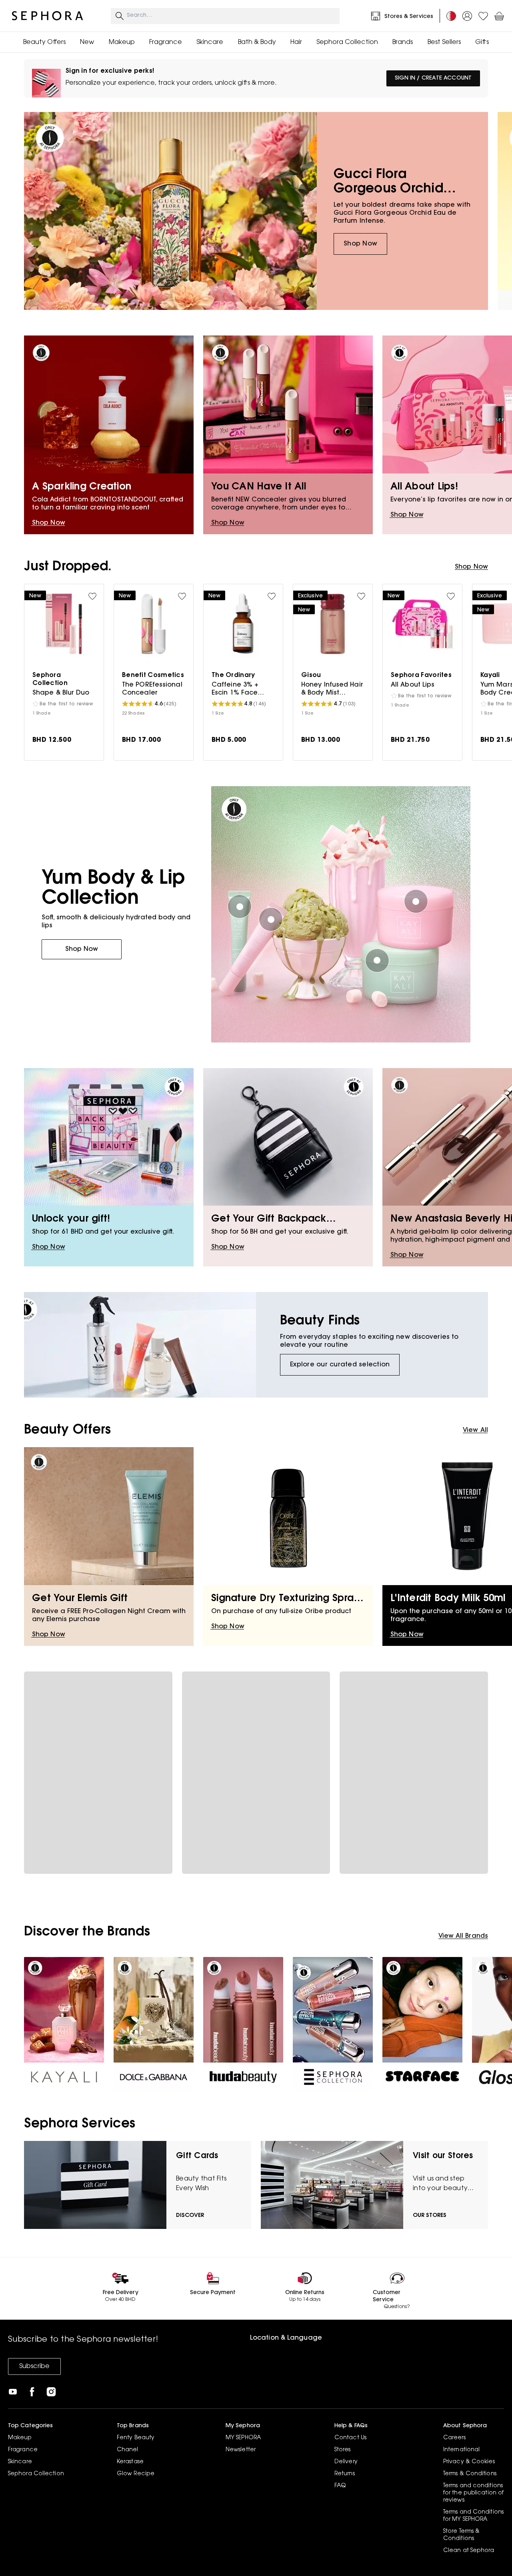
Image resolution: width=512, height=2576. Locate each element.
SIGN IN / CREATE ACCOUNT (433, 78)
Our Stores (430, 2216)
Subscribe (34, 2366)
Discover (190, 2216)
